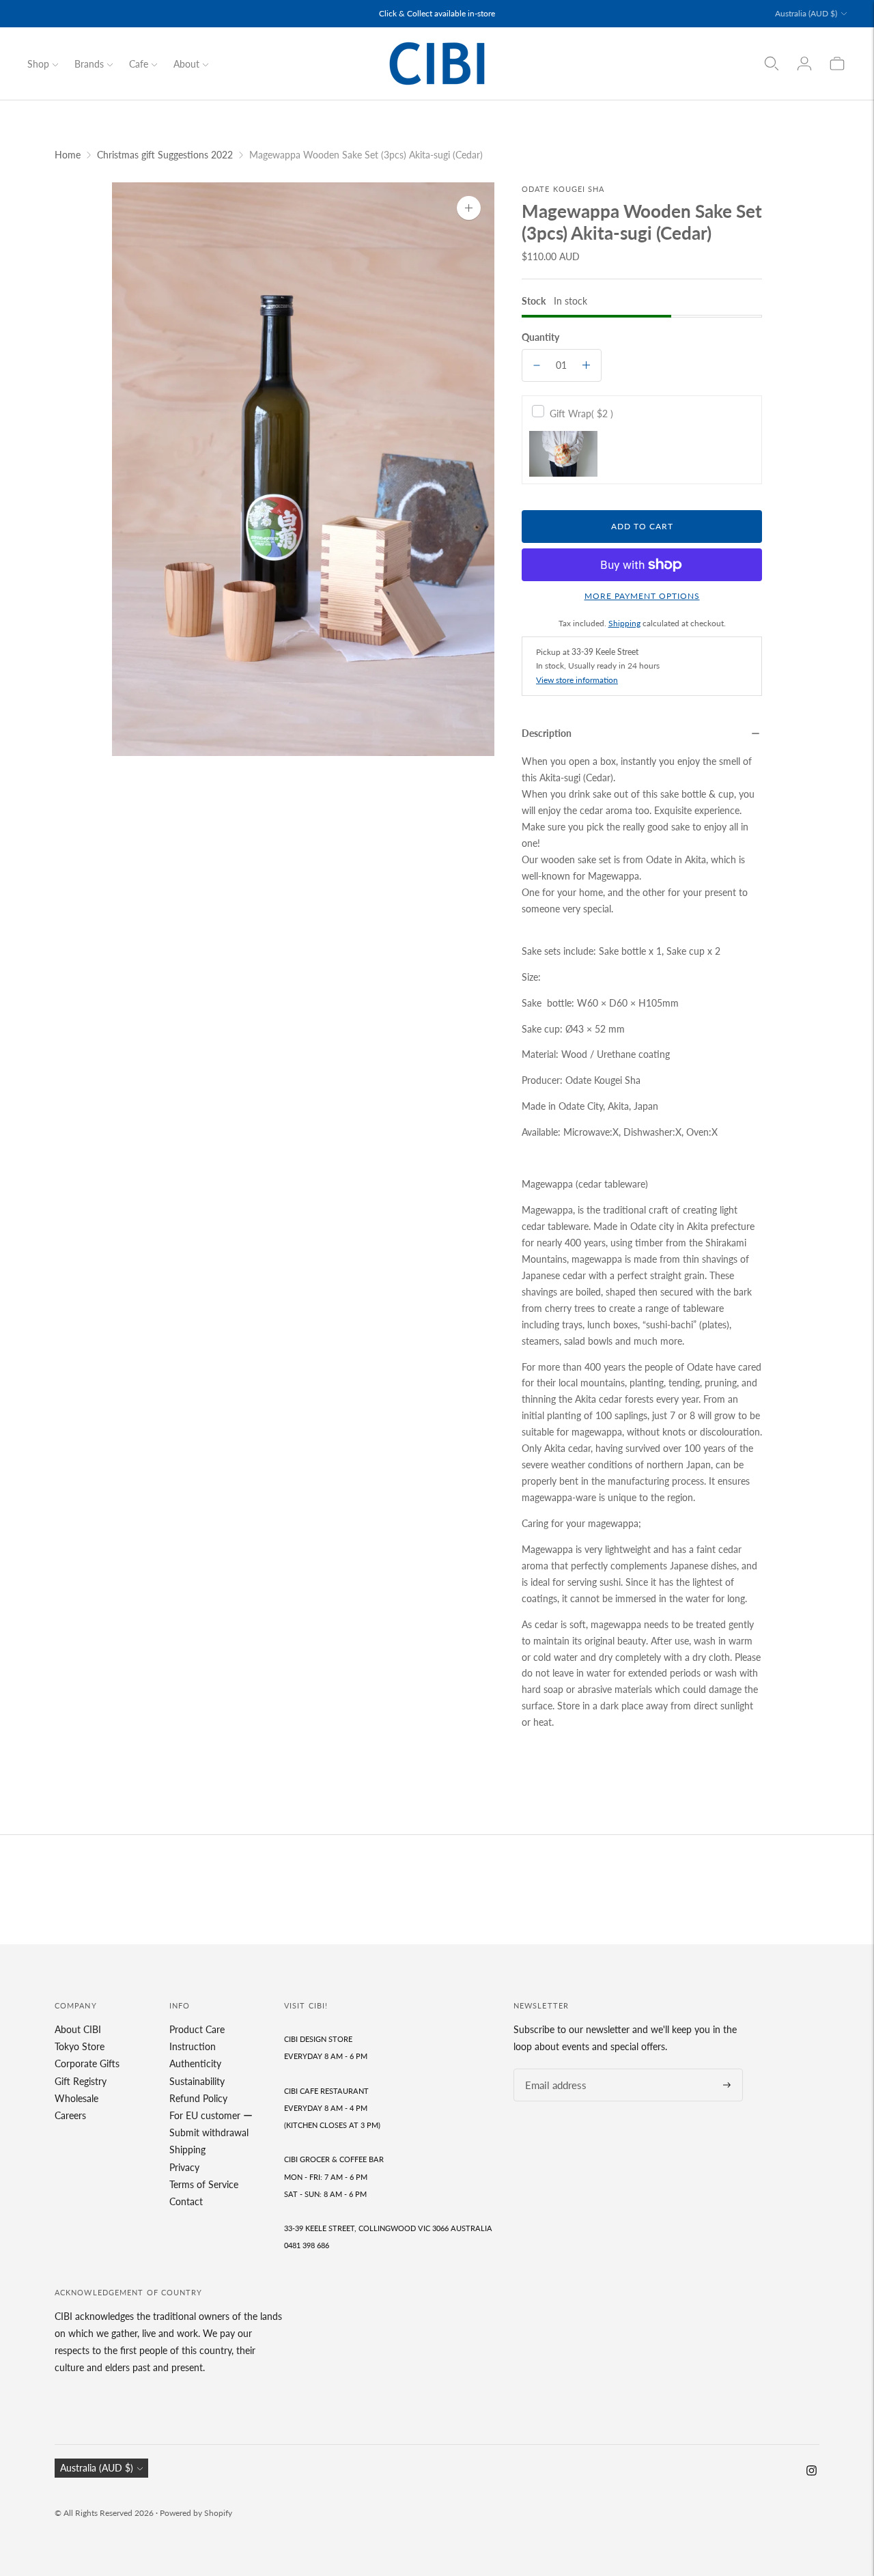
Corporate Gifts (87, 2063)
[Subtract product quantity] (537, 365)
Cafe (139, 64)
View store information (577, 680)
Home (68, 155)
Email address (552, 2069)
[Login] (804, 64)
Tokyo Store (80, 2046)
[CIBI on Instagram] (812, 2472)
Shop (38, 64)
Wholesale (76, 2098)
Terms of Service (204, 2184)
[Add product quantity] (586, 365)
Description (547, 733)
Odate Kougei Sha (563, 189)
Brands (89, 64)
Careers (70, 2115)
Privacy (184, 2167)
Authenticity (195, 2063)
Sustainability (197, 2081)
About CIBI (78, 2029)
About (186, 64)
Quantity (540, 337)
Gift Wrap (581, 414)
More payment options (642, 596)
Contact (186, 2201)
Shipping (624, 623)
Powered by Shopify (196, 2513)
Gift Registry (81, 2081)
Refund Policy (198, 2098)
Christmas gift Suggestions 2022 (165, 155)
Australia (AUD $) (806, 13)
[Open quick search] (772, 64)
